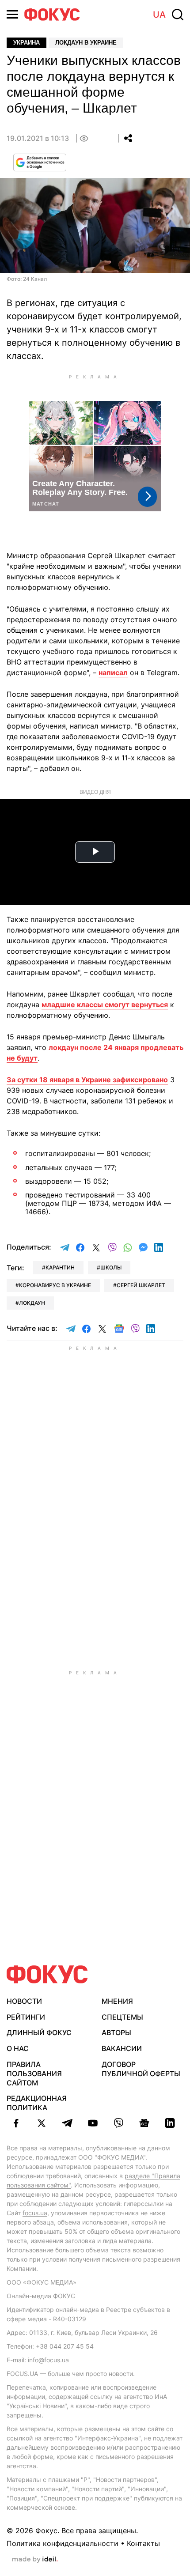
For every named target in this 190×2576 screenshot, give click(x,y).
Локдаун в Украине (86, 43)
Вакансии (122, 2048)
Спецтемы (122, 2017)
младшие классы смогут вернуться (105, 1005)
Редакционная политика (37, 2103)
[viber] (118, 2123)
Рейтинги (26, 2017)
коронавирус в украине (55, 1285)
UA (159, 15)
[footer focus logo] (47, 1974)
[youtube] (93, 2123)
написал (113, 672)
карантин (60, 1267)
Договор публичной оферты (141, 2069)
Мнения (117, 2001)
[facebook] (16, 2123)
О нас (18, 2048)
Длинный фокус (39, 2032)
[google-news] (144, 2123)
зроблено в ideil (35, 2560)
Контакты (143, 2543)
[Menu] (12, 14)
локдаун (32, 1303)
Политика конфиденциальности (63, 2543)
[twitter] (42, 2123)
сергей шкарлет (141, 1285)
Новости (24, 2001)
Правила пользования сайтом (34, 2074)
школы (111, 1267)
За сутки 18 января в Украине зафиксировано (87, 1080)
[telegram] (67, 2123)
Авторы (116, 2032)
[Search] (178, 15)
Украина (27, 43)
